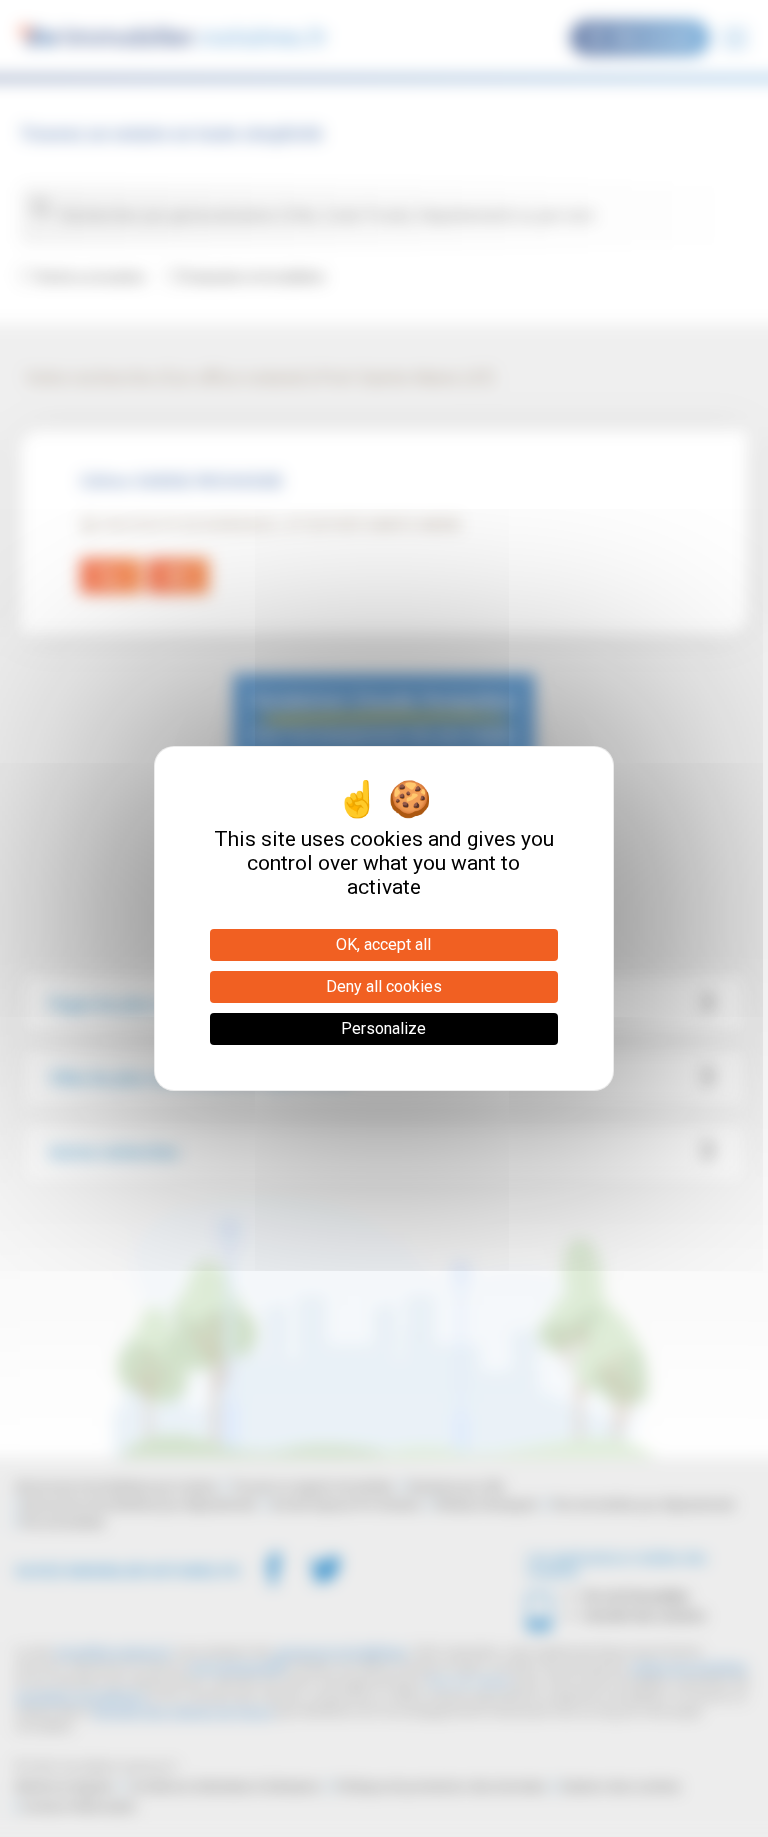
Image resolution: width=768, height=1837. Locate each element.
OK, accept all (383, 944)
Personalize (383, 1028)
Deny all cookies (384, 986)
